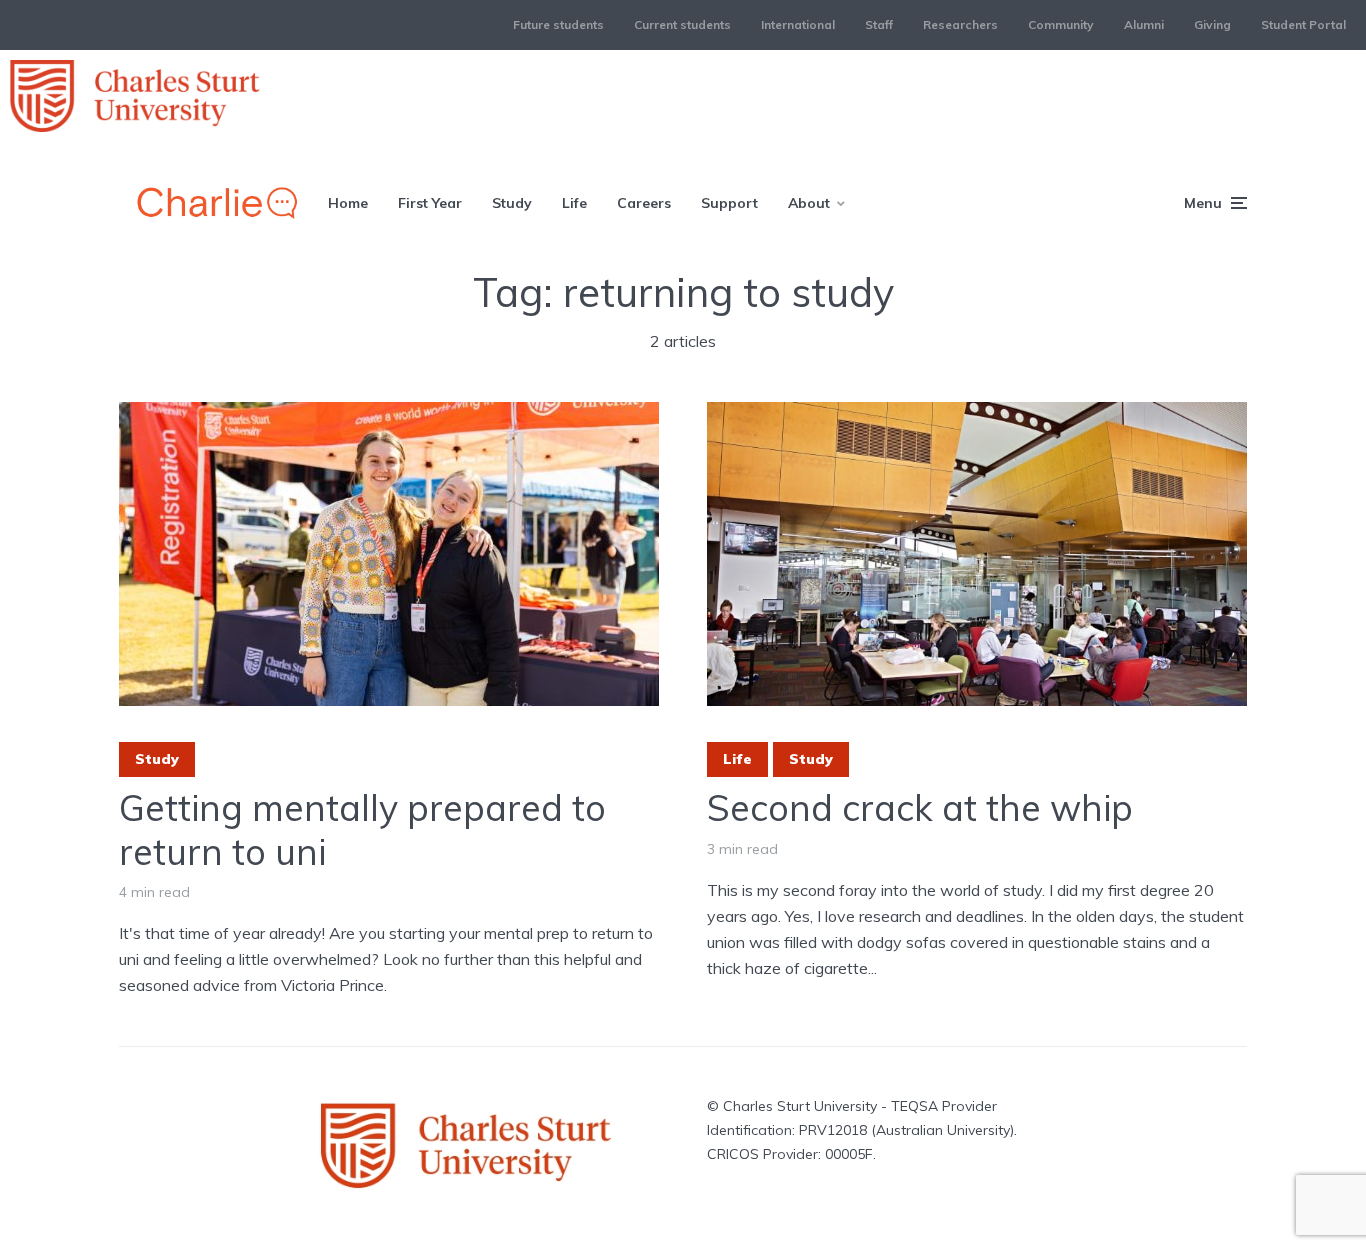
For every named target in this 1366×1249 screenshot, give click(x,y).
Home (348, 203)
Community (1061, 24)
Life (574, 203)
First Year (430, 203)
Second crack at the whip (920, 807)
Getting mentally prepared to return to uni (362, 829)
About (809, 203)
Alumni (1144, 24)
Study (512, 203)
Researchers (960, 24)
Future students (558, 24)
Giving (1212, 24)
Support (729, 203)
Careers (644, 203)
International (798, 24)
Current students (682, 24)
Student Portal (1303, 24)
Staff (879, 24)
